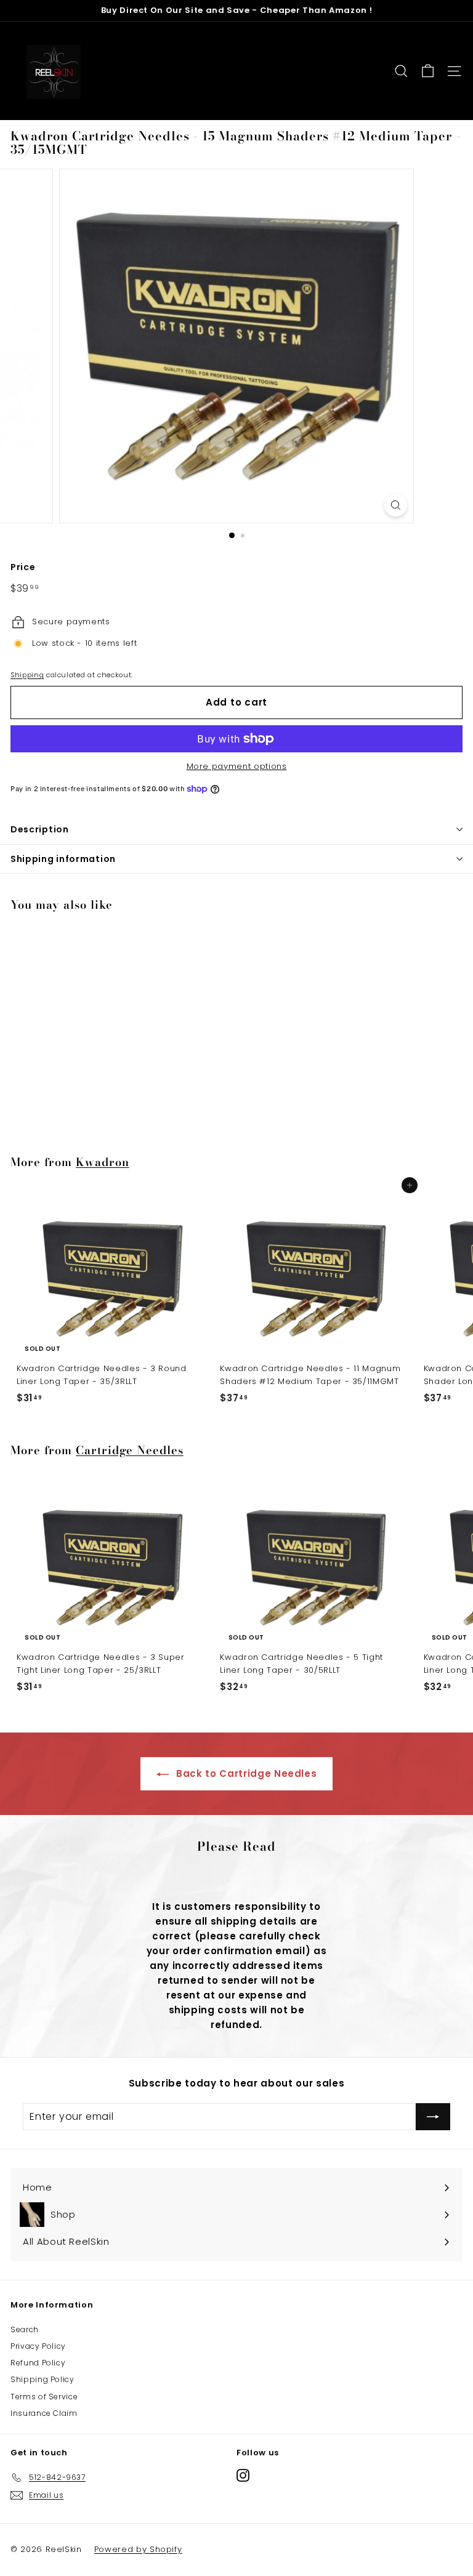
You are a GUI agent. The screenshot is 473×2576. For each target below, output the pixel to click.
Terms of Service (44, 2397)
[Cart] (428, 71)
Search (25, 2329)
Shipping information (63, 859)
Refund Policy (38, 2363)
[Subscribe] (433, 2117)
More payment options (237, 766)
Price (23, 567)
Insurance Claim (44, 2413)
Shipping (27, 675)
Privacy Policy (38, 2346)
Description (40, 829)
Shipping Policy (42, 2379)
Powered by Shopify (138, 2549)
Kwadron (102, 1162)
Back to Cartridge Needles (245, 1773)
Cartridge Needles (130, 1450)
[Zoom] (396, 505)
